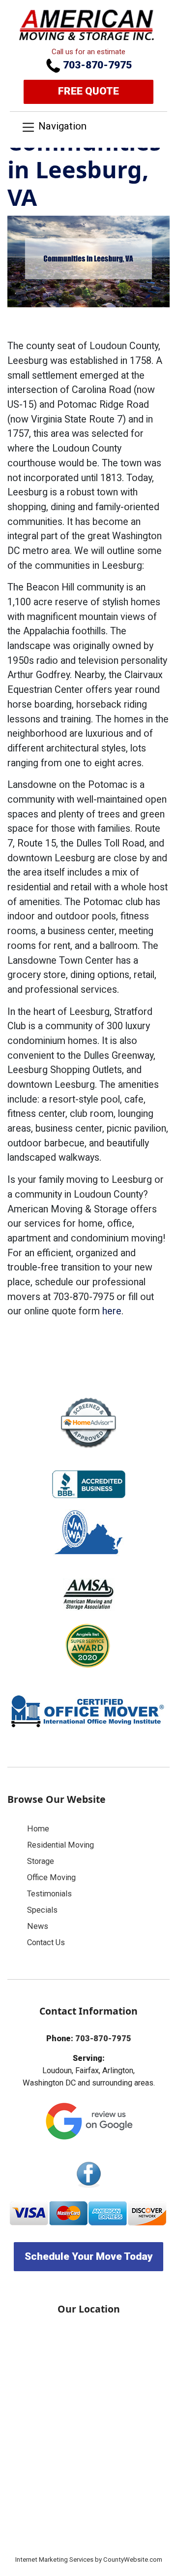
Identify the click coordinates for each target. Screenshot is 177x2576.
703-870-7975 (96, 65)
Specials (42, 1910)
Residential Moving (60, 1845)
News (38, 1926)
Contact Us (46, 1942)
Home (38, 1829)
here (112, 1311)
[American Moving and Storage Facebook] (88, 2174)
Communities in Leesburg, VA (84, 169)
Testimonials (49, 1894)
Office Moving (51, 1877)
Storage (41, 1861)
